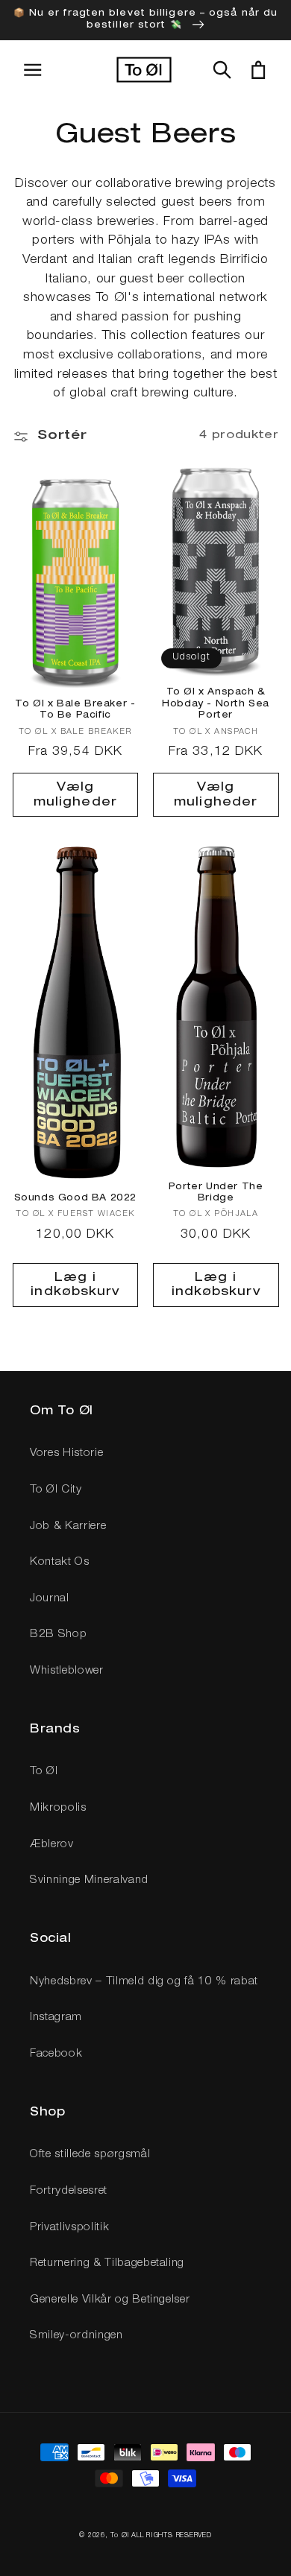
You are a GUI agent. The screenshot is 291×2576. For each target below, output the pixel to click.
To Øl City (56, 1490)
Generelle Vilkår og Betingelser (110, 2300)
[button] (222, 70)
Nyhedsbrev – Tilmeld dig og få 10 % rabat (144, 1982)
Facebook (56, 2054)
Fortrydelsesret (69, 2191)
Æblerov (52, 1845)
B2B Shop (58, 1634)
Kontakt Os (60, 1562)
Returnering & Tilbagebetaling (107, 2263)
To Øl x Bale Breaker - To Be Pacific (75, 710)
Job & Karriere (68, 1526)
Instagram (56, 2018)
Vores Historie (66, 1453)
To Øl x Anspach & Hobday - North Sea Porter (216, 704)
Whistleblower (67, 1671)
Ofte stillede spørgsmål (90, 2155)
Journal (50, 1599)
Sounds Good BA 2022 (75, 1198)
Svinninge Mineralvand (89, 1880)
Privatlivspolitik (69, 2228)
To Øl (44, 1772)
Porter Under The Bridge (216, 1193)
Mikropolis (58, 1808)
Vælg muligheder (75, 795)
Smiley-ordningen (76, 2336)
